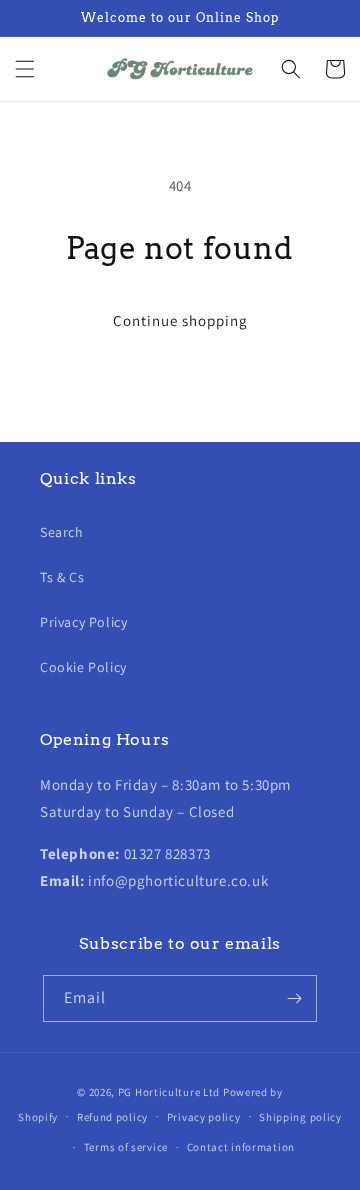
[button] (25, 69)
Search (62, 532)
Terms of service (126, 1147)
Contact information (241, 1147)
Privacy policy (204, 1117)
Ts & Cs (62, 577)
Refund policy (112, 1117)
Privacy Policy (83, 622)
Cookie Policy (83, 667)
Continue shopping (180, 320)
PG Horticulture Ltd (169, 1092)
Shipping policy (300, 1117)
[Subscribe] (294, 998)
